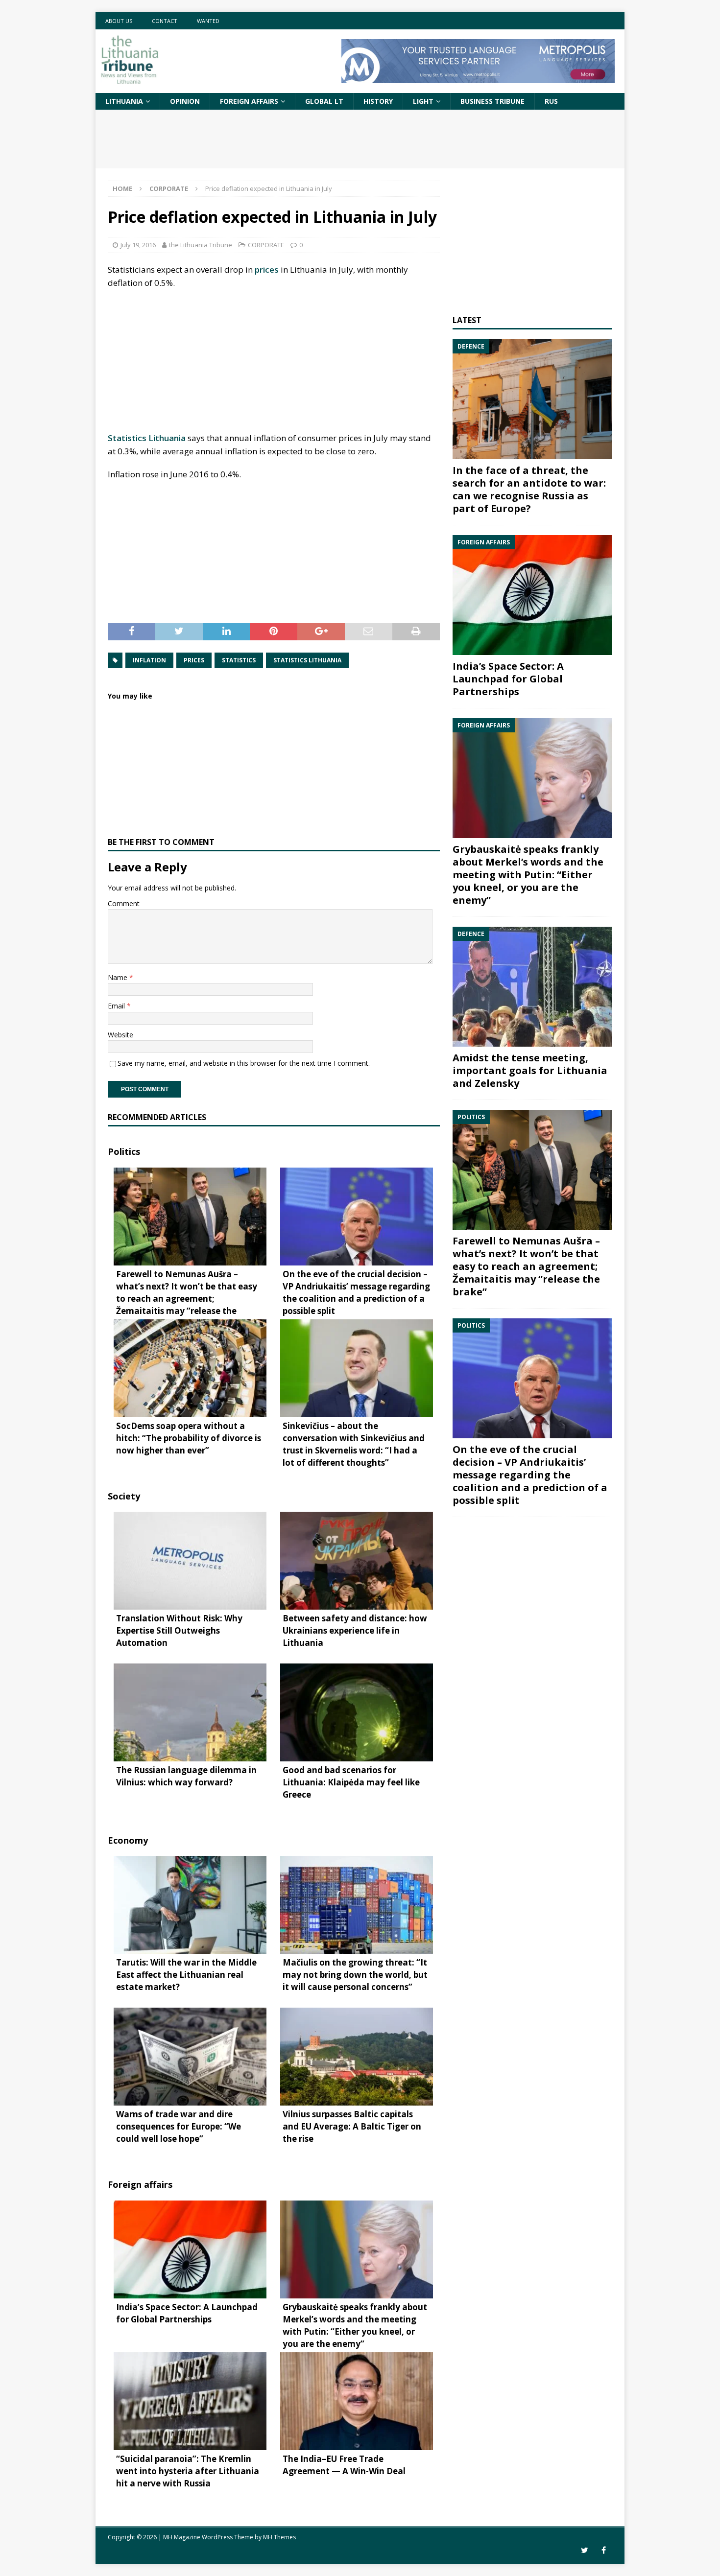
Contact (165, 21)
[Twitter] (585, 2550)
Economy (128, 1840)
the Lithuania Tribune (201, 245)
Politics (124, 1151)
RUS (551, 101)
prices (267, 269)
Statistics (239, 660)
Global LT (324, 101)
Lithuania (124, 101)
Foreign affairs (249, 101)
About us (119, 21)
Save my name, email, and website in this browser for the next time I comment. (244, 1063)
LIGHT (423, 101)
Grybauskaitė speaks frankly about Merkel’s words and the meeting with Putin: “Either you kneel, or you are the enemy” (528, 875)
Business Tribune (492, 101)
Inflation (149, 660)
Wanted (208, 21)
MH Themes (279, 2537)
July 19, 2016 (138, 245)
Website (120, 1035)
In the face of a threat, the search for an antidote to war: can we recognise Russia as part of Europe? (529, 489)
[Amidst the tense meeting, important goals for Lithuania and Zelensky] (532, 987)
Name (119, 977)
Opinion (185, 101)
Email (117, 1006)
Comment (124, 903)
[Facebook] (604, 2550)
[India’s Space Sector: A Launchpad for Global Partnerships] (532, 595)
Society (124, 1496)
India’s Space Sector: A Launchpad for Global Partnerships (508, 679)
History (378, 101)
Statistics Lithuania (147, 438)
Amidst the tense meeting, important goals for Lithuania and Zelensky (530, 1070)
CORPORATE (266, 245)
